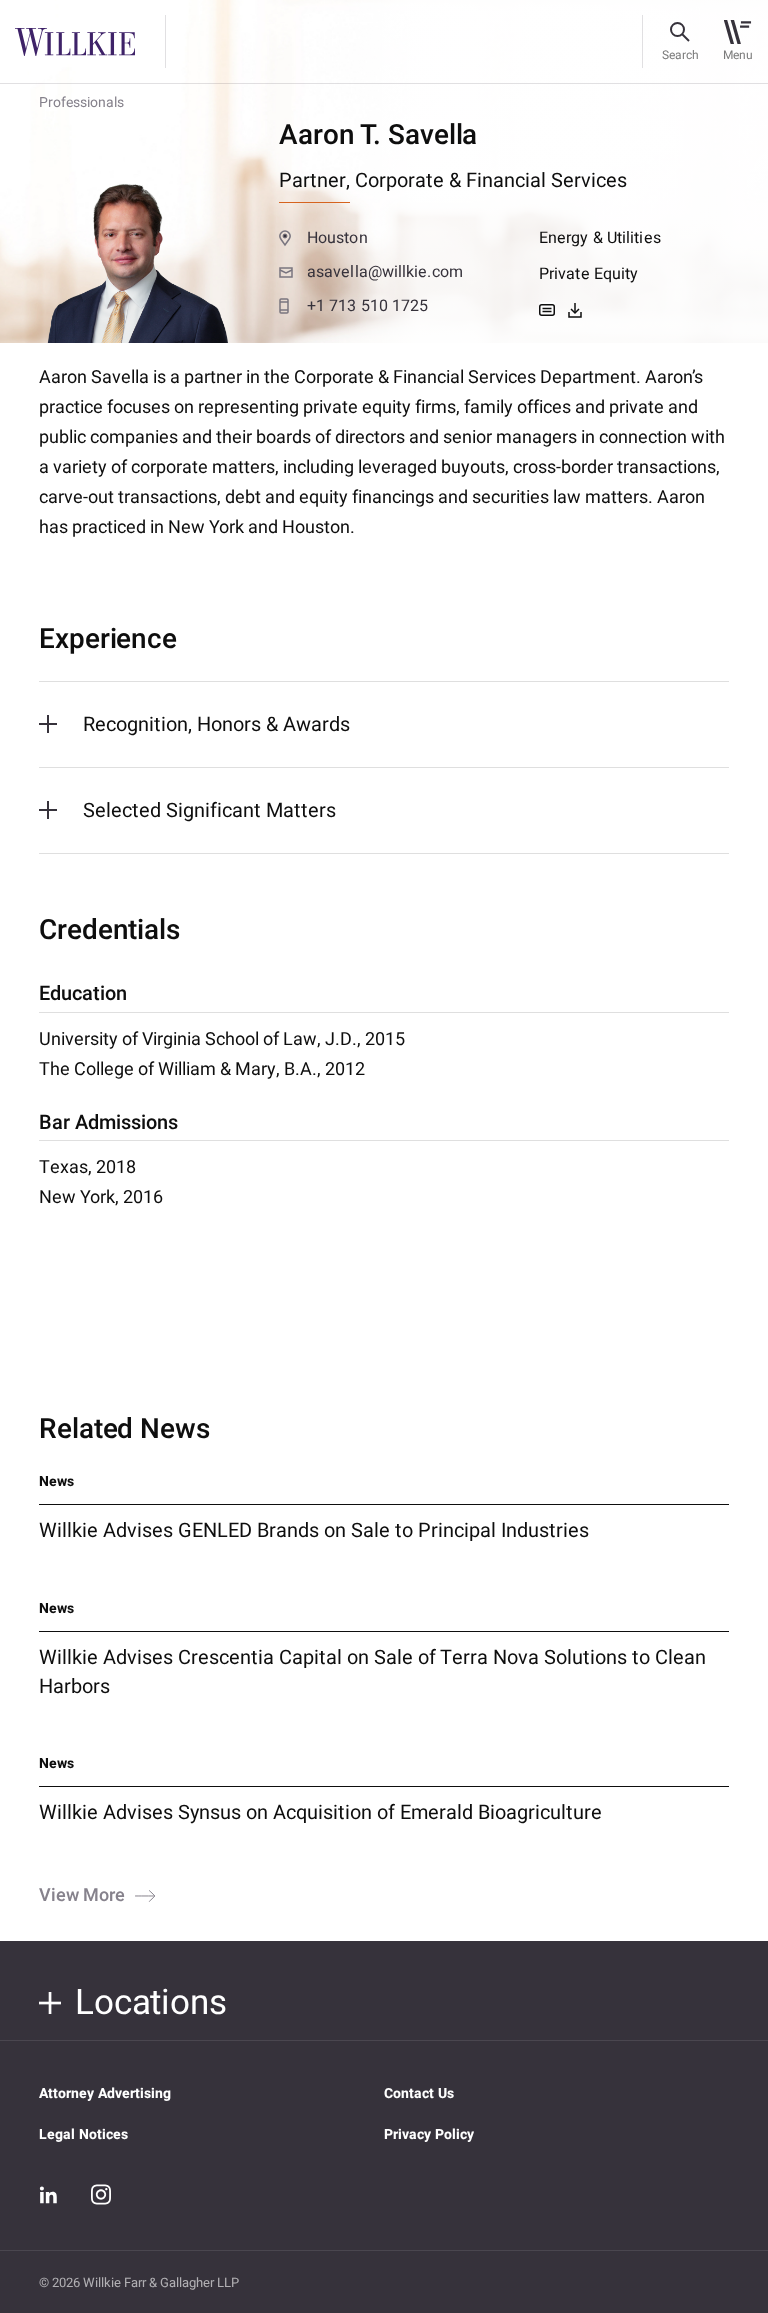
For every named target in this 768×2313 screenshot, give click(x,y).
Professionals (81, 102)
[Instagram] (101, 2194)
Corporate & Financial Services (491, 180)
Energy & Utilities (600, 238)
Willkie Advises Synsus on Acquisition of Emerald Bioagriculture (320, 1812)
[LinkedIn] (49, 2195)
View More (82, 1896)
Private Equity (588, 274)
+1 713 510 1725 (367, 306)
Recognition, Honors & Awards (216, 724)
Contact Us (419, 2093)
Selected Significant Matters (209, 810)
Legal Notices (83, 2134)
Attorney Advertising (105, 2093)
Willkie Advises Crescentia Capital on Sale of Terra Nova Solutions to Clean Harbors (372, 1672)
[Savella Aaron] (575, 310)
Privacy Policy (429, 2134)
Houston (337, 238)
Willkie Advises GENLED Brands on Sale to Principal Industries (314, 1530)
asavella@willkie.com (385, 272)
